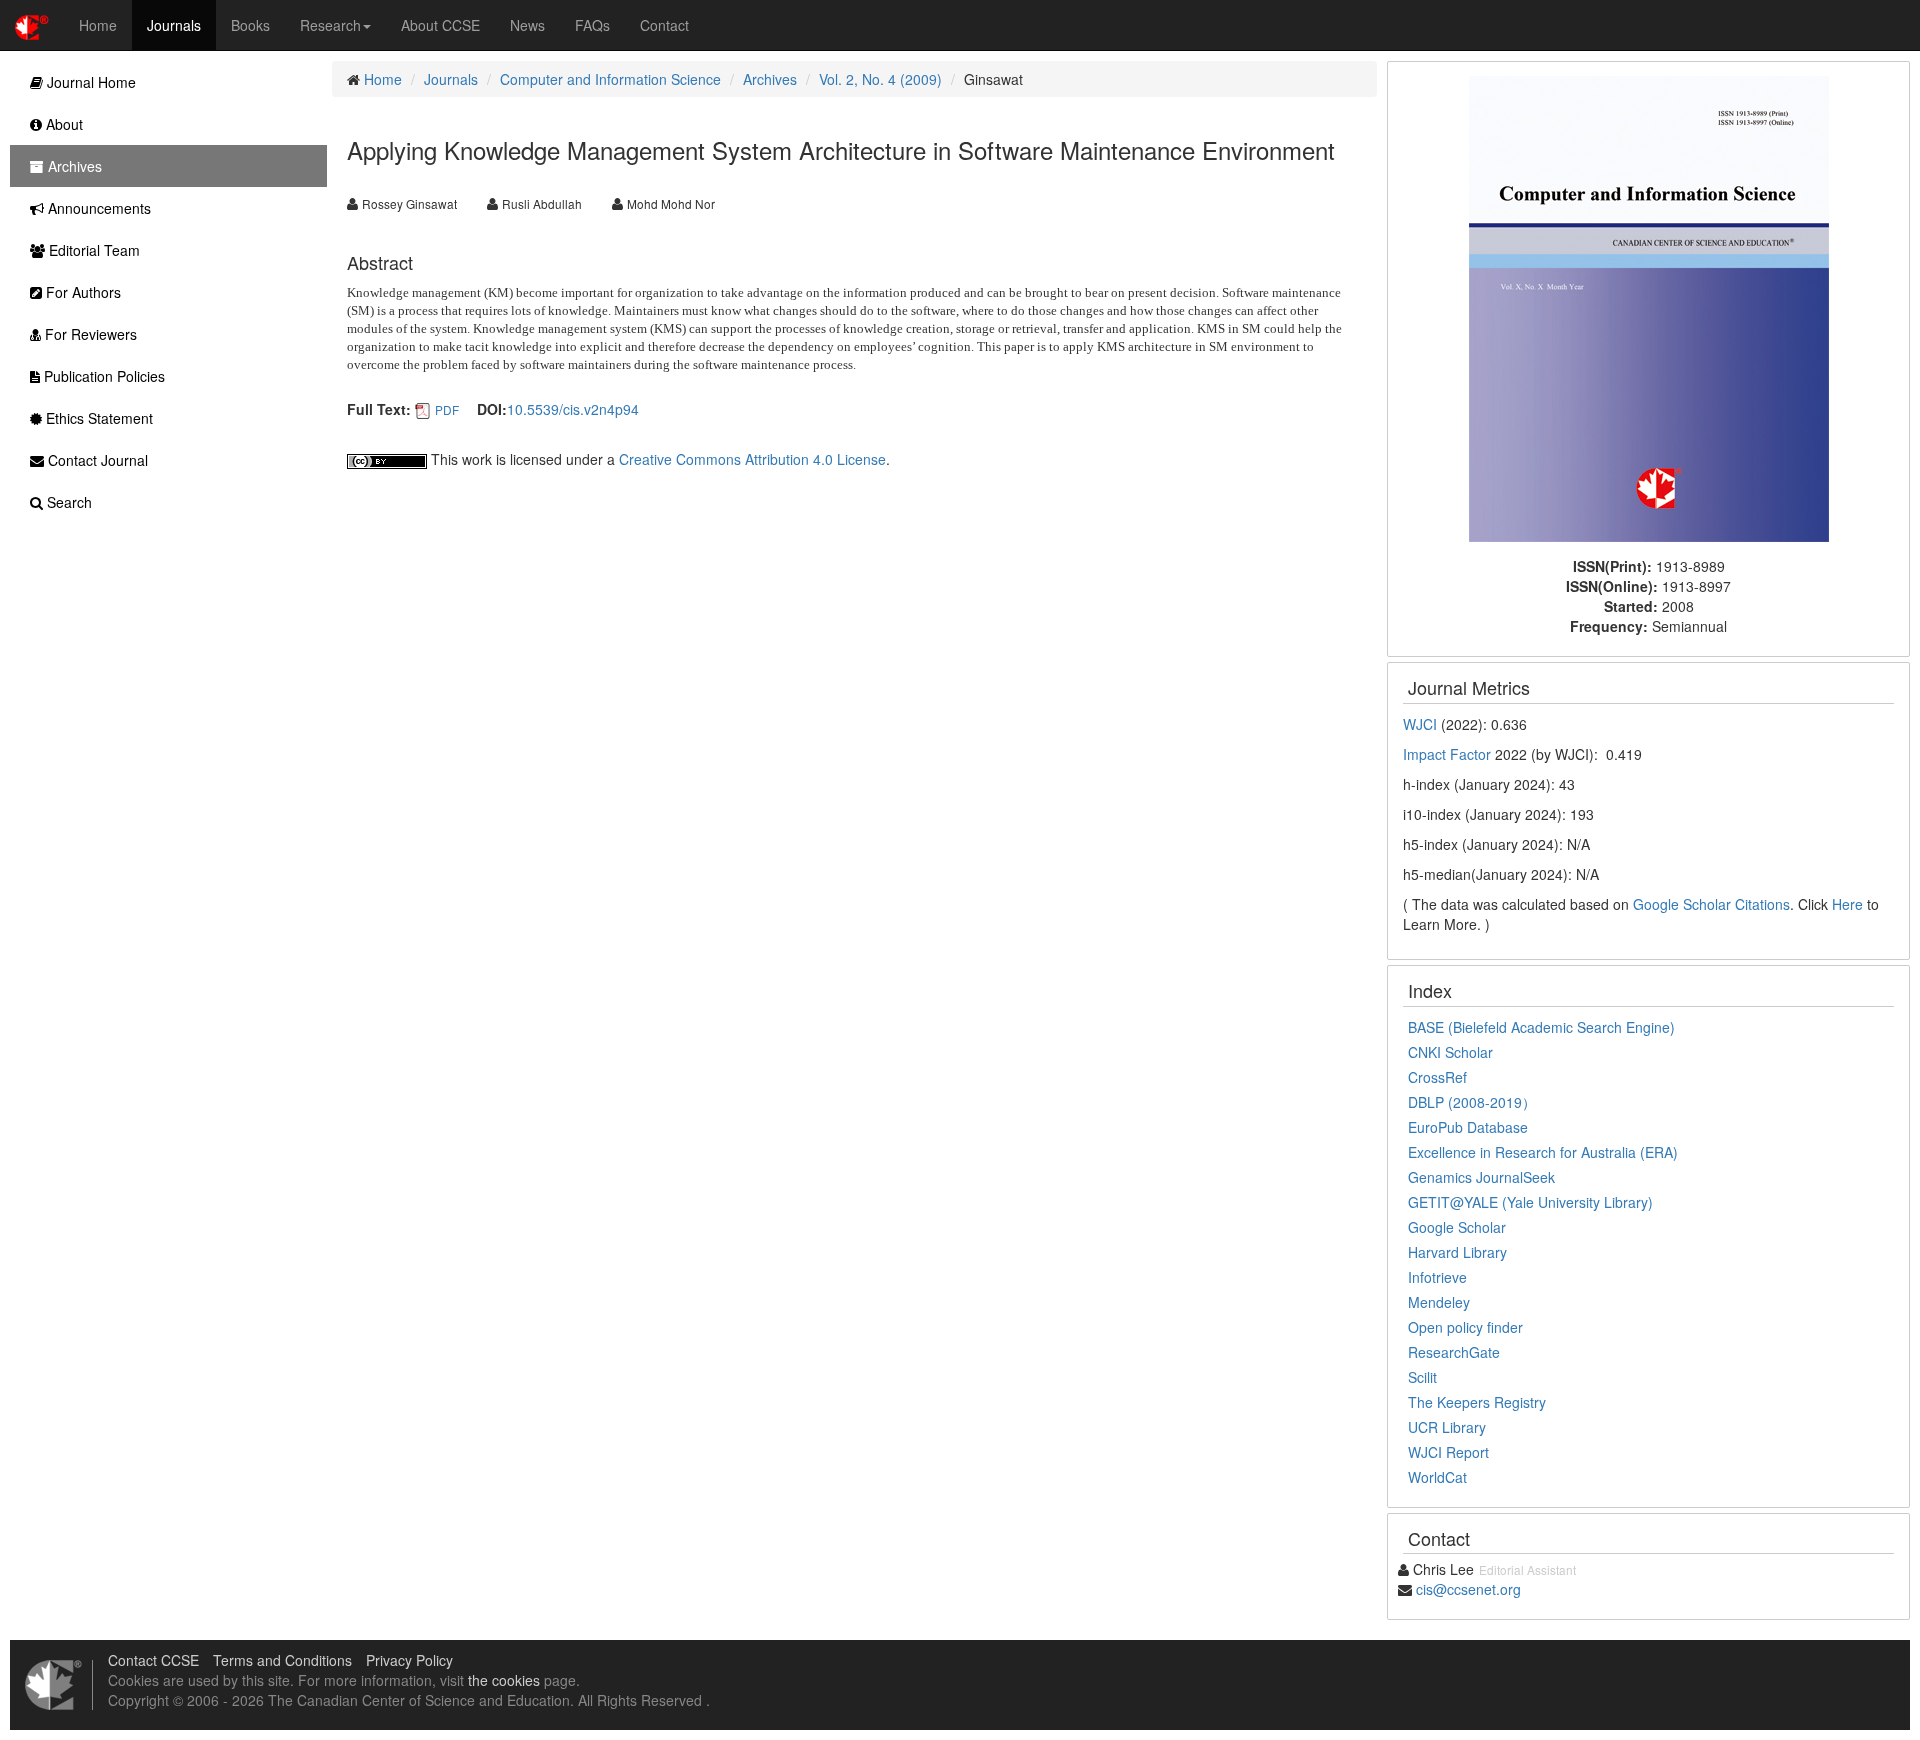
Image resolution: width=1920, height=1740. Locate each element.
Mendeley (1439, 1302)
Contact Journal (96, 460)
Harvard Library (1457, 1252)
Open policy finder (1465, 1327)
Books (250, 25)
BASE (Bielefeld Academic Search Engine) (1541, 1027)
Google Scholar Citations (1711, 904)
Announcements (97, 208)
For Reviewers (89, 334)
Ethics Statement (97, 418)
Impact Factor (1447, 754)
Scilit (1422, 1377)
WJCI (1420, 724)
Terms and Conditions (282, 1660)
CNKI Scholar (1450, 1052)
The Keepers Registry (1477, 1402)
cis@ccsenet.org (1468, 1589)
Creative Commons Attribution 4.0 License (752, 459)
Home (98, 25)
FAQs (592, 25)
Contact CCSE (153, 1660)
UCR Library (1447, 1427)
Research (330, 25)
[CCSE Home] (32, 25)
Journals (174, 25)
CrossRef (1437, 1077)
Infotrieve (1437, 1277)
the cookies (504, 1680)
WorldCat (1437, 1477)
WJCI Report (1448, 1452)
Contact (664, 25)
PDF (447, 409)
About (62, 124)
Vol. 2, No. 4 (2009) (880, 79)
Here (1847, 904)
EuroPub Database (1468, 1127)
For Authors (81, 292)
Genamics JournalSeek (1481, 1177)
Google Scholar (1457, 1227)
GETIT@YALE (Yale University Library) (1530, 1202)
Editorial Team (92, 250)
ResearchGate (1454, 1352)
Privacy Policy (409, 1660)
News (527, 25)
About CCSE (440, 25)
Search (67, 502)
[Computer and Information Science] (1649, 307)
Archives (770, 79)
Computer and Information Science (610, 79)
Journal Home (89, 82)
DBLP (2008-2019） (1472, 1102)
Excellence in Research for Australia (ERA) (1543, 1152)
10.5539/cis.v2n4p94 (573, 409)
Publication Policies (102, 376)
